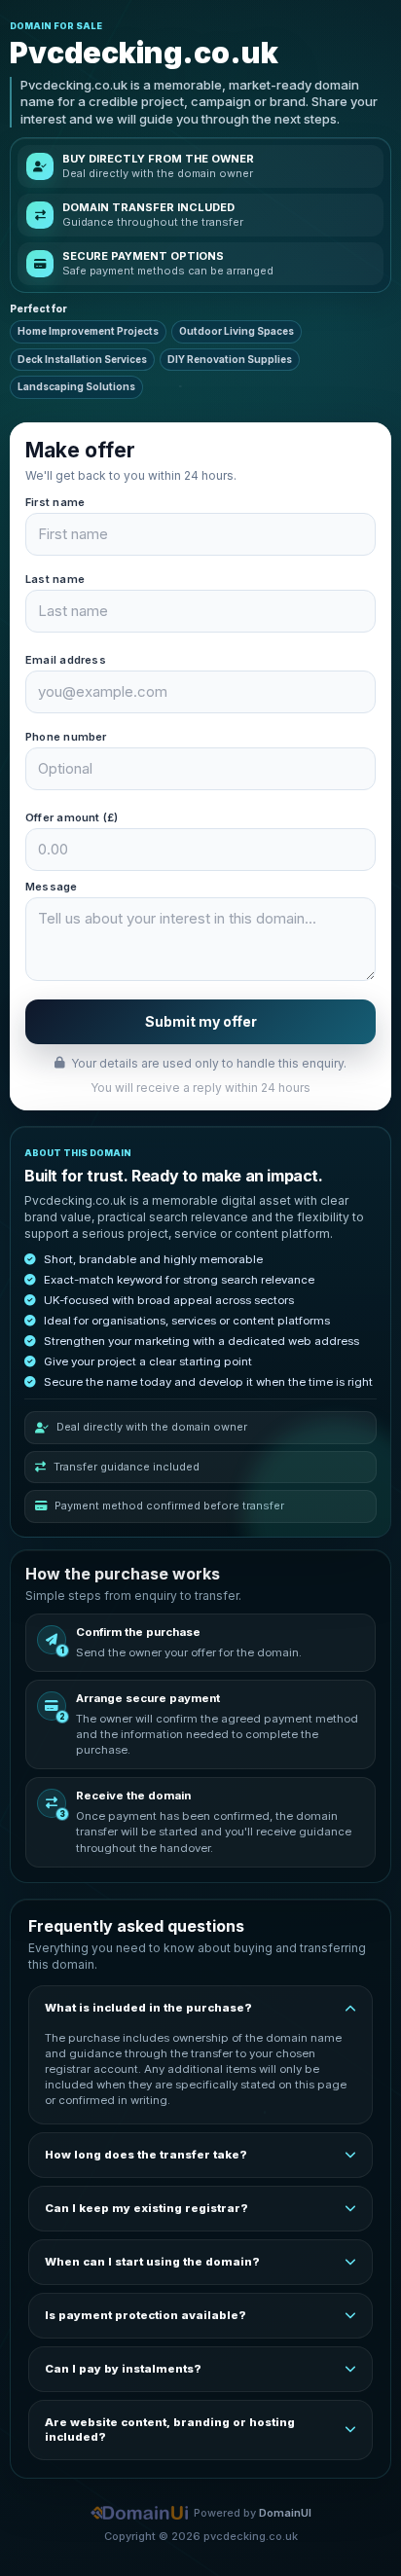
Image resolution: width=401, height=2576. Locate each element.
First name (55, 502)
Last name (55, 579)
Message (52, 887)
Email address (66, 660)
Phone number (66, 737)
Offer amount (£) (72, 817)
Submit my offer (201, 1021)
